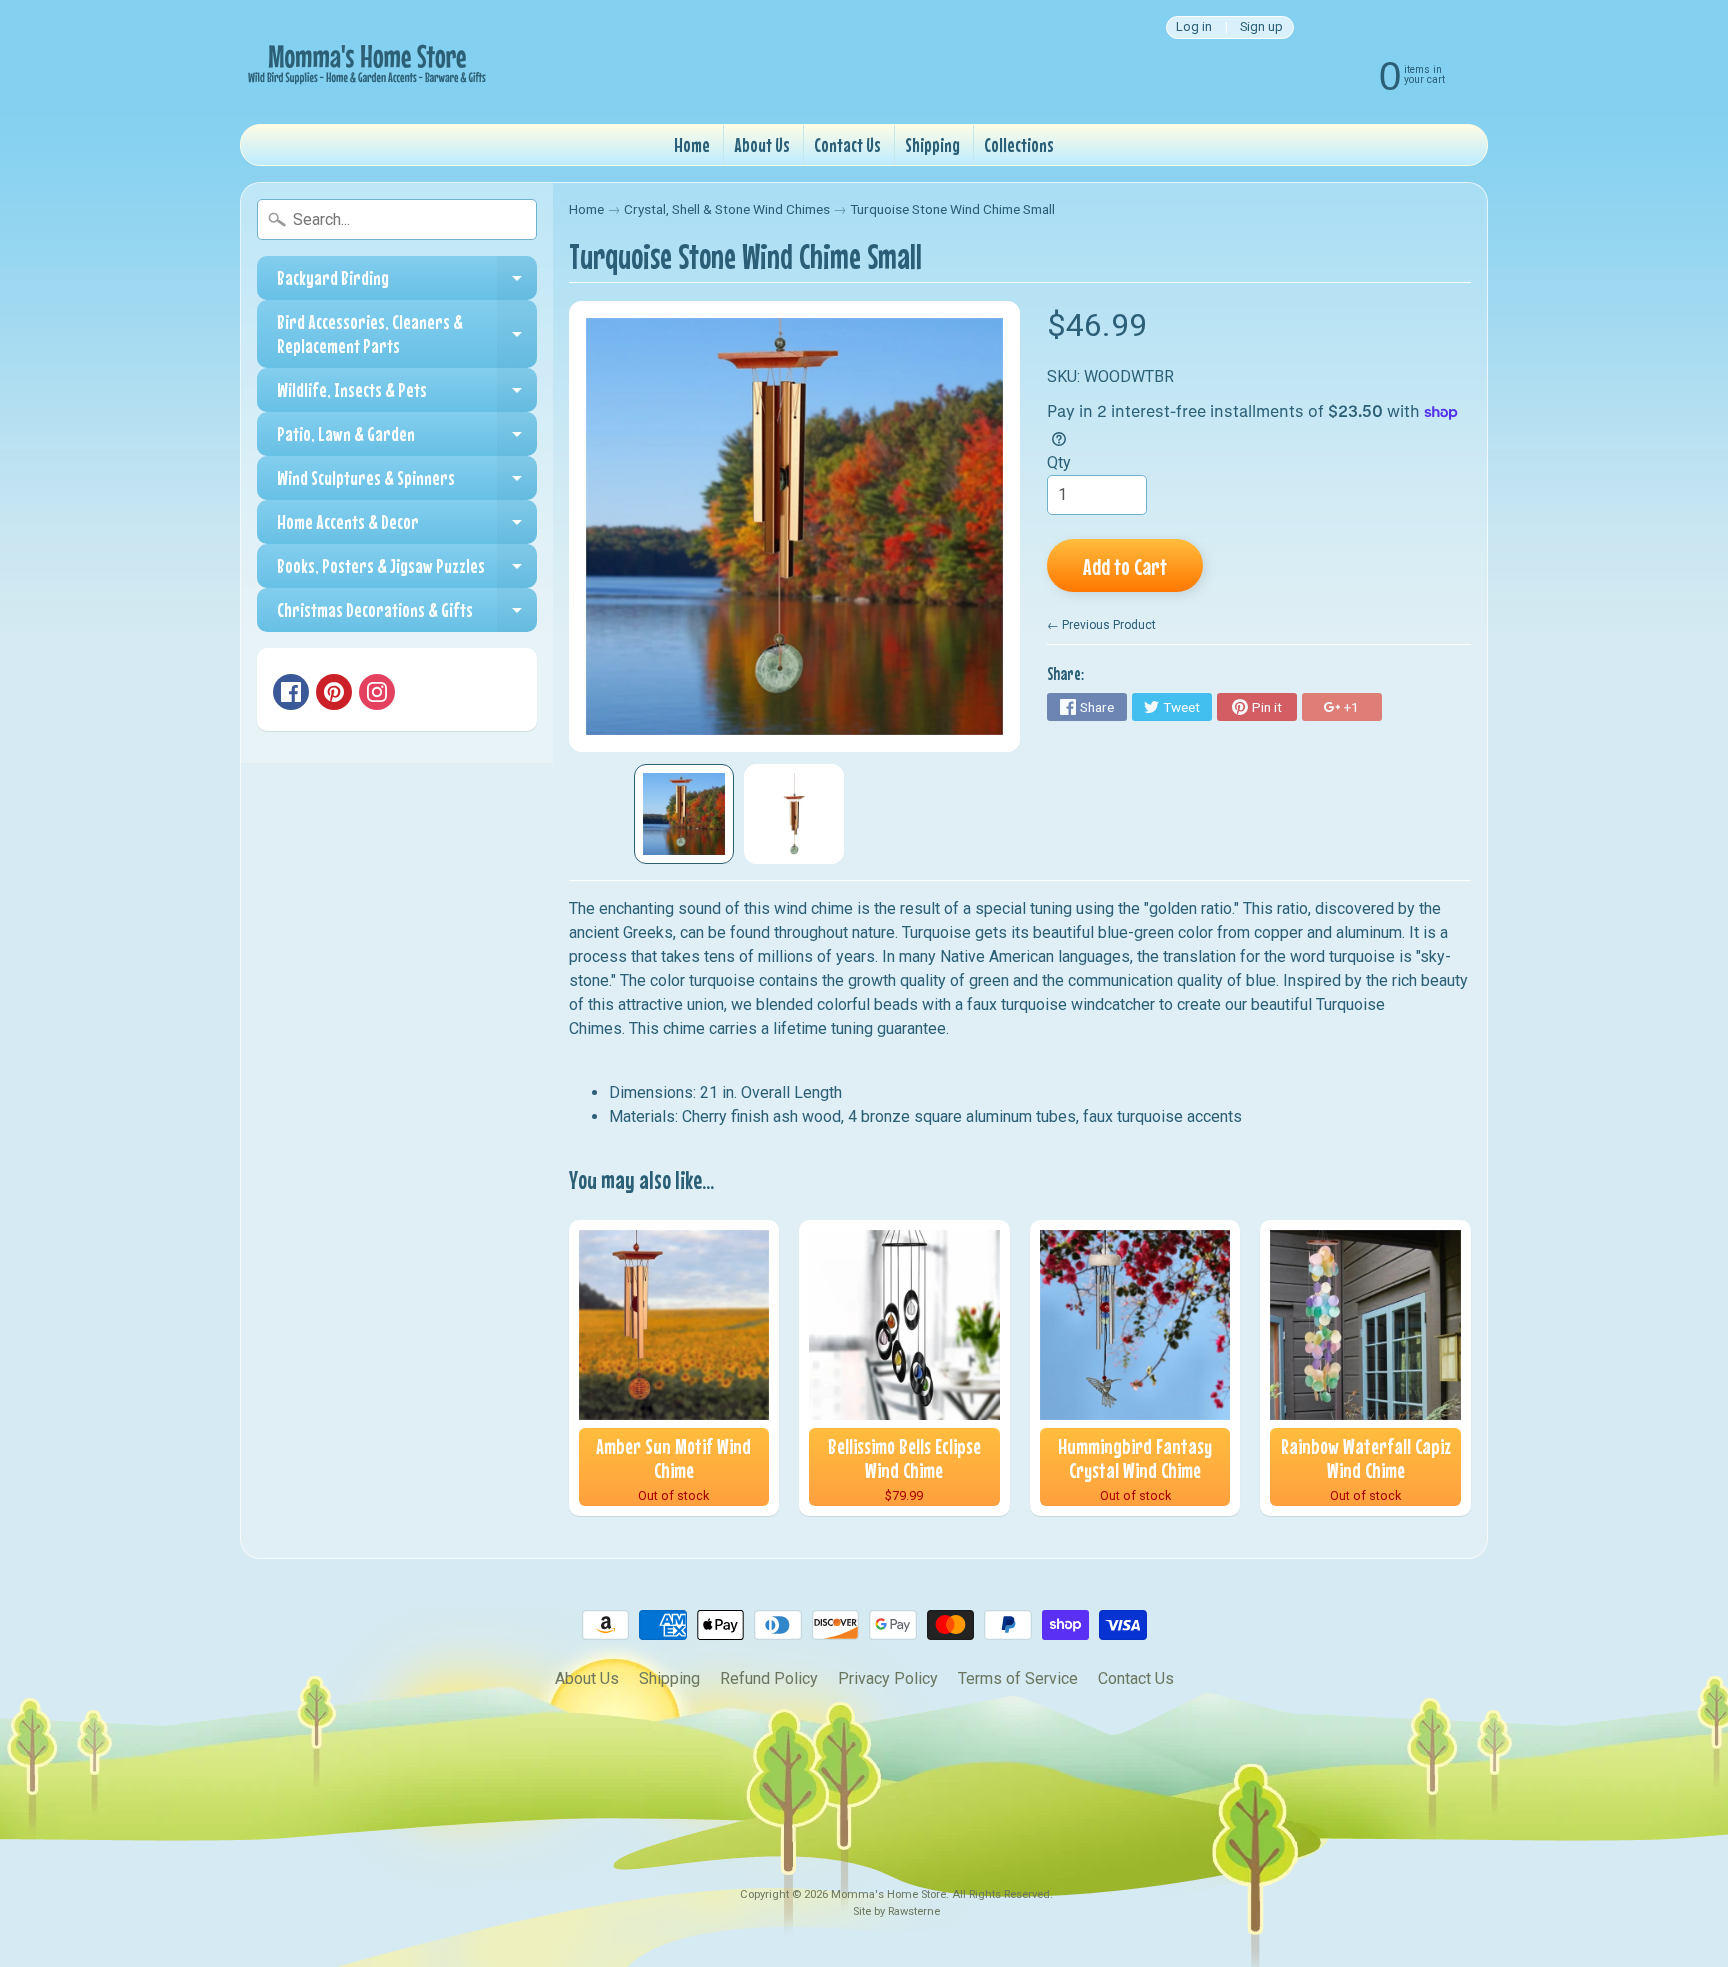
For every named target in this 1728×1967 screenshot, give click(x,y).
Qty (1059, 462)
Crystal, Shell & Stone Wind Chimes (727, 209)
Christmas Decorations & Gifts (407, 615)
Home (692, 144)
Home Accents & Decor (407, 527)
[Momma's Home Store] (365, 62)
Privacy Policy (888, 1678)
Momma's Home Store (888, 1894)
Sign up (1261, 27)
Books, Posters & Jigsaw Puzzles (407, 571)
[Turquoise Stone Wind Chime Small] (684, 814)
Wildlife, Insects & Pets (407, 395)
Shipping (932, 144)
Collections (1019, 144)
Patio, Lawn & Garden (407, 439)
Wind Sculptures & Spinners (407, 483)
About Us (762, 144)
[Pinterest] (334, 692)
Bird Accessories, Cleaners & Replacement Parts (407, 334)
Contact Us (847, 144)
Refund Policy (769, 1678)
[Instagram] (377, 692)
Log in (1194, 27)
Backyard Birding (407, 283)
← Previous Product (1101, 625)
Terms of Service (1018, 1678)
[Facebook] (291, 692)
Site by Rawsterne (896, 1911)
